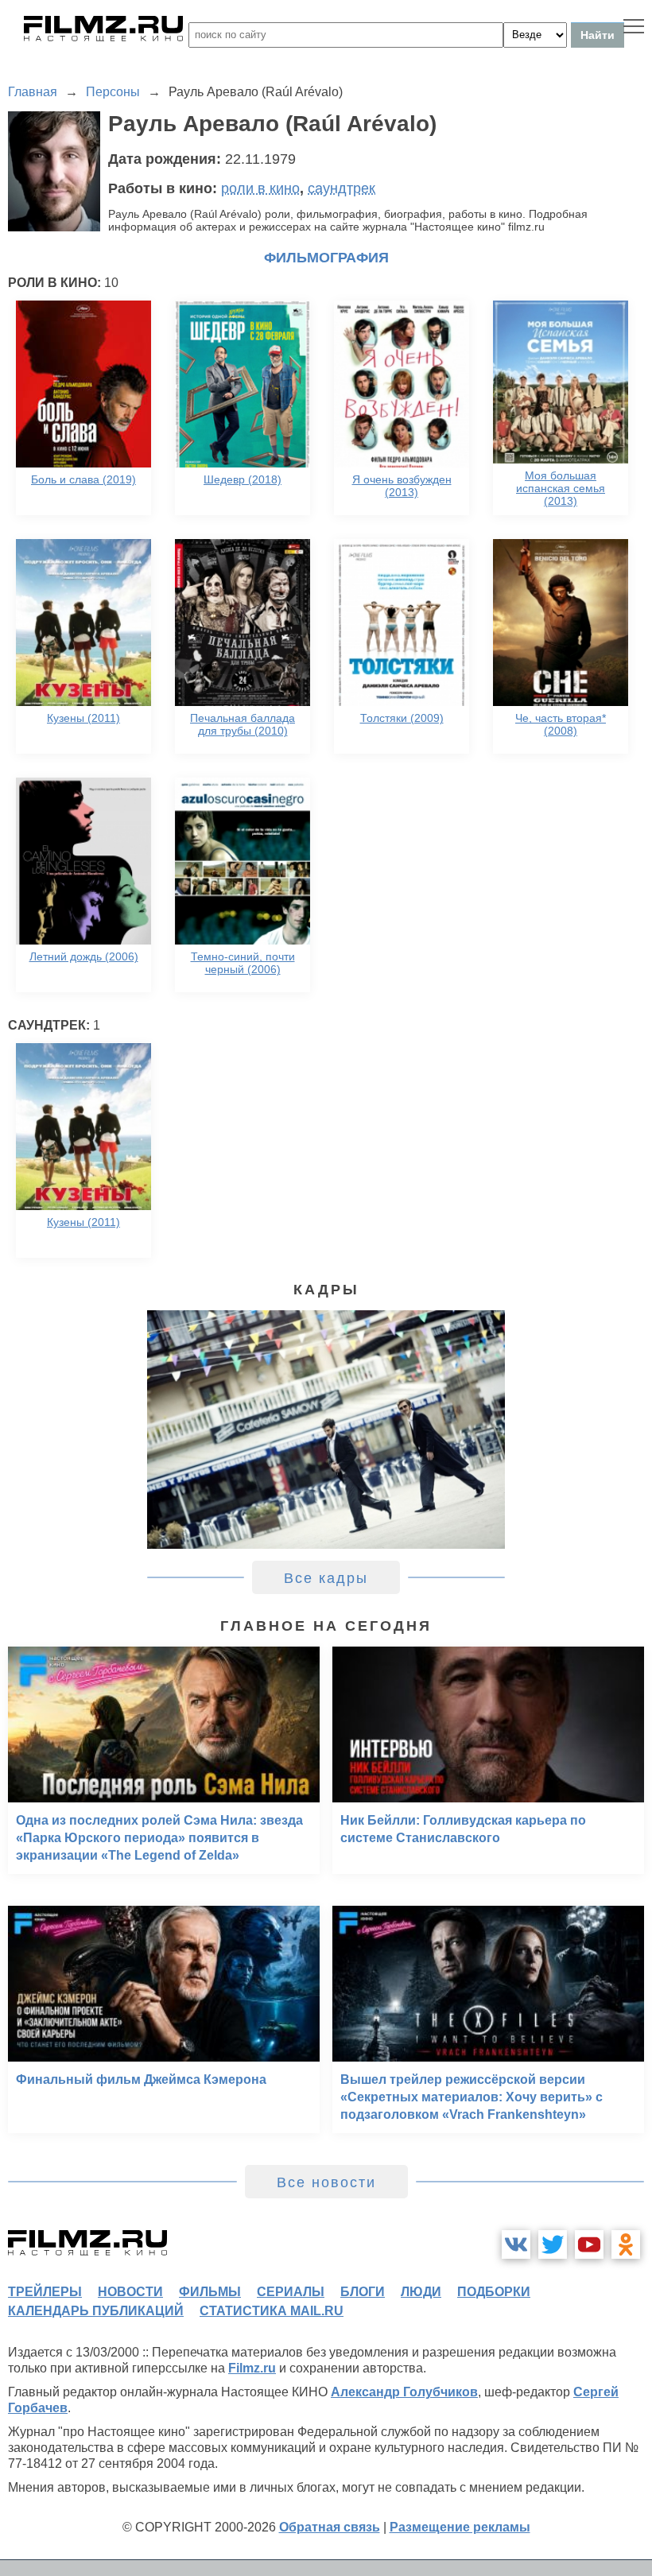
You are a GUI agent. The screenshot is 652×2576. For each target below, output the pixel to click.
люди (421, 2292)
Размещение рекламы (460, 2527)
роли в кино (260, 188)
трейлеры (45, 2292)
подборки (494, 2292)
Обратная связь (330, 2527)
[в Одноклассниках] (626, 2244)
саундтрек (342, 188)
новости (130, 2292)
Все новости (326, 2182)
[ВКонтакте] (516, 2244)
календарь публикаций (96, 2311)
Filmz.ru (252, 2368)
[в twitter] (553, 2244)
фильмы (210, 2292)
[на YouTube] (589, 2244)
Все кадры (326, 1578)
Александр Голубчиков (404, 2392)
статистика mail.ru (272, 2311)
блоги (363, 2292)
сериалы (291, 2292)
